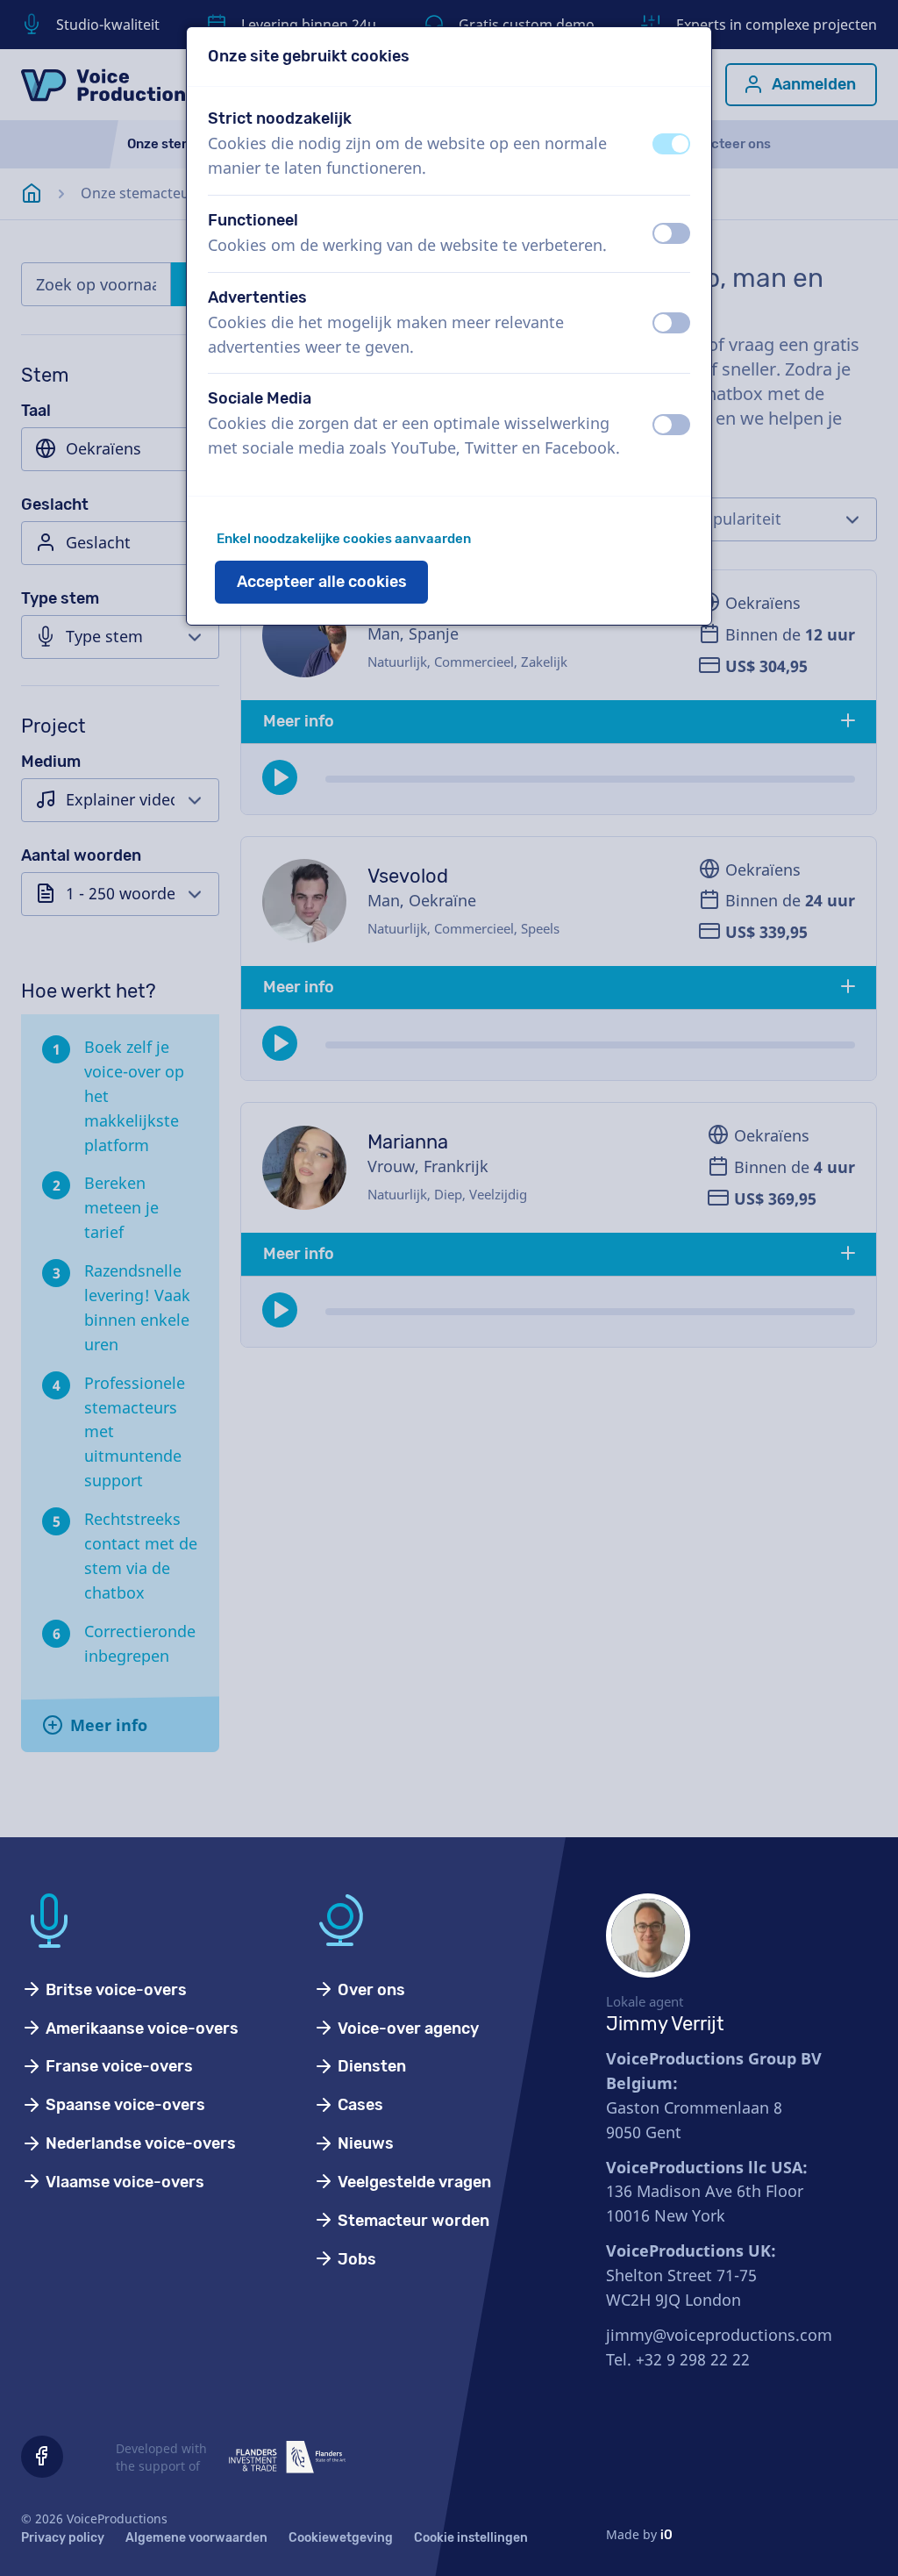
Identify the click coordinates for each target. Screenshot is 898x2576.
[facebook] (42, 2457)
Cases (359, 2105)
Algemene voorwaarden (196, 2538)
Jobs (355, 2259)
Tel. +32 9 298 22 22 (678, 2359)
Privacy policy (63, 2538)
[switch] (671, 144)
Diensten (370, 2066)
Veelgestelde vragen (413, 2182)
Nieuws (364, 2143)
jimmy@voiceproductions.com (719, 2335)
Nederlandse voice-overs (139, 2143)
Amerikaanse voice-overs (140, 2029)
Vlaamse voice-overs (123, 2182)
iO (666, 2535)
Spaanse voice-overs (124, 2105)
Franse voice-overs (118, 2066)
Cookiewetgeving (341, 2538)
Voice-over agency (406, 2029)
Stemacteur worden (412, 2221)
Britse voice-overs (114, 1990)
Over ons (370, 1990)
